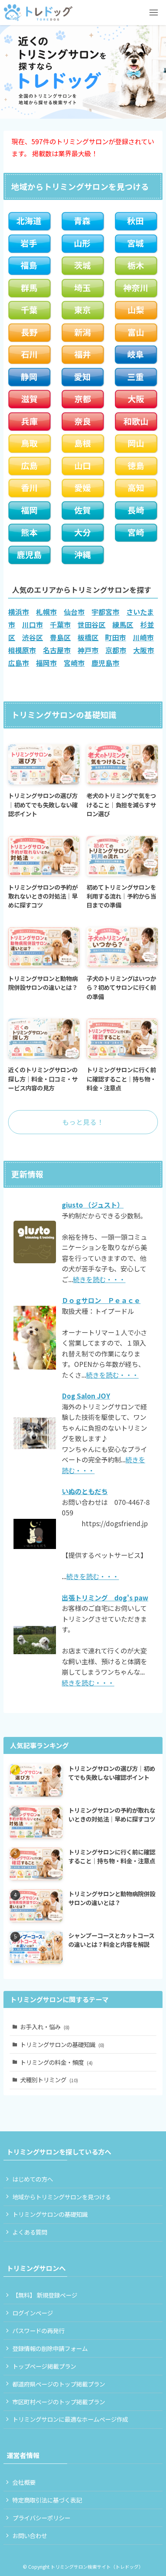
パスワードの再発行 (38, 2330)
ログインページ (33, 2313)
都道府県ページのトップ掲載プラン (59, 2384)
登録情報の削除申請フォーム (50, 2348)
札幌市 (46, 612)
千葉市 (60, 624)
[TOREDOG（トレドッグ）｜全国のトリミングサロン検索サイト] (38, 13)
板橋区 (88, 637)
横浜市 (19, 612)
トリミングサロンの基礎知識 (62, 2044)
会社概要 (24, 2482)
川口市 (32, 624)
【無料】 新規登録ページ (45, 2295)
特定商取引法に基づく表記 (47, 2500)
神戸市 (88, 650)
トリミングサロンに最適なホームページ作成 (70, 2419)
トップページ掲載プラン (44, 2366)
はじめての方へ (33, 2179)
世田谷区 (91, 624)
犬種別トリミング (49, 2080)
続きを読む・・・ (99, 1279)
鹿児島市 (105, 663)
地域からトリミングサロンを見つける (62, 2197)
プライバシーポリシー (41, 2518)
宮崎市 (74, 663)
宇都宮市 (105, 612)
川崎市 (143, 637)
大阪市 (144, 650)
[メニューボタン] (153, 13)
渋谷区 (32, 637)
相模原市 (22, 650)
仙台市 (74, 612)
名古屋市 (57, 650)
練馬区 (123, 624)
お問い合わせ (30, 2535)
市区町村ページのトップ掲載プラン (59, 2402)
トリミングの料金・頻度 (56, 2062)
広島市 (19, 663)
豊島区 (60, 637)
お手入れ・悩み (45, 2027)
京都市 (116, 650)
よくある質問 (30, 2232)
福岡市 (46, 663)
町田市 (115, 637)
